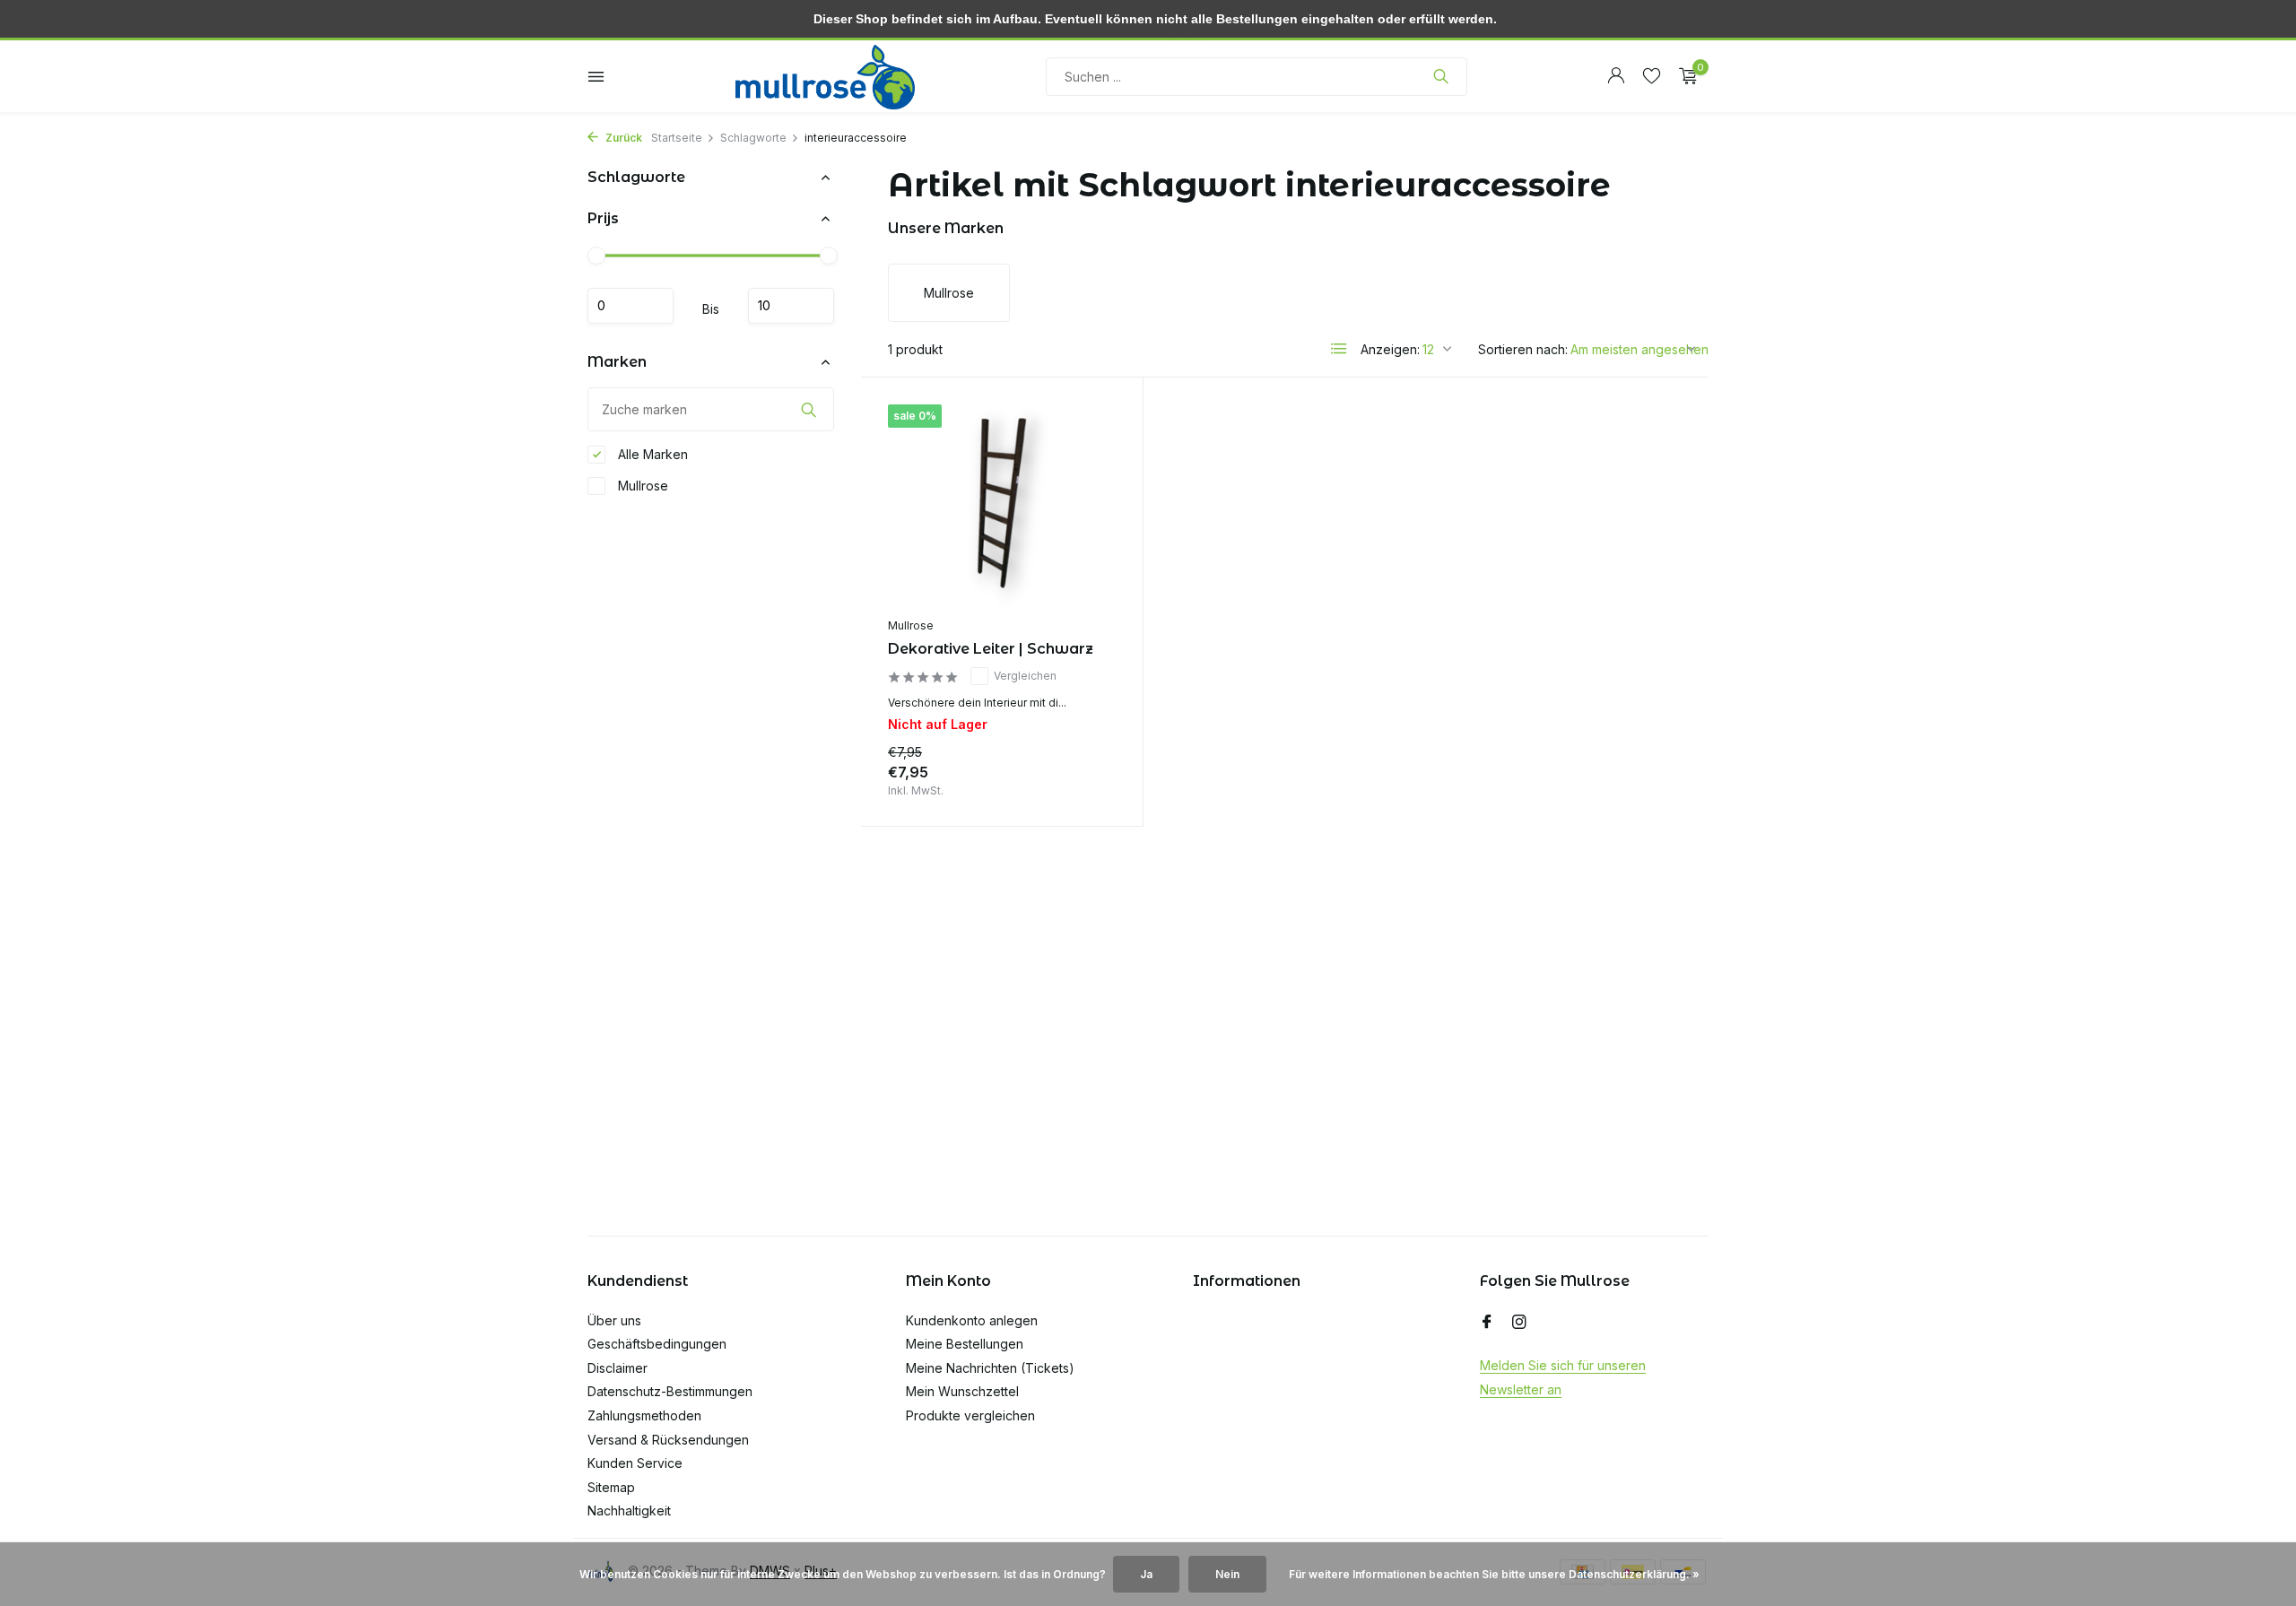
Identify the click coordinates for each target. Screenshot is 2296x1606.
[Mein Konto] (1616, 76)
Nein (1227, 1574)
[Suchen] (1441, 76)
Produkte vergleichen (970, 1415)
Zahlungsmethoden (644, 1415)
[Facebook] (1487, 1323)
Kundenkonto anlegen (972, 1320)
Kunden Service (635, 1463)
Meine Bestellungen (965, 1344)
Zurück (622, 138)
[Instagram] (1519, 1323)
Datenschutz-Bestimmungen (670, 1391)
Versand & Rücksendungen (668, 1440)
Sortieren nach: (1523, 349)
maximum (791, 306)
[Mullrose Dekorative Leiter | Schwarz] (1002, 506)
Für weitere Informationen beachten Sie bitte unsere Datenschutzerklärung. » (1494, 1574)
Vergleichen (1025, 676)
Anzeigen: (1390, 349)
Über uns (614, 1320)
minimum (631, 306)
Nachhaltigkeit (629, 1511)
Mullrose (641, 486)
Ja (1146, 1574)
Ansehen (1074, 777)
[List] (1339, 349)
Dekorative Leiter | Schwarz (991, 649)
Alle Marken (651, 454)
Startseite (677, 138)
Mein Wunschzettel (962, 1391)
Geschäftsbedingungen (657, 1344)
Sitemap (611, 1487)
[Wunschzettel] (1652, 76)
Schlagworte (753, 138)
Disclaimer (617, 1368)
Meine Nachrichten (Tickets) (990, 1368)
